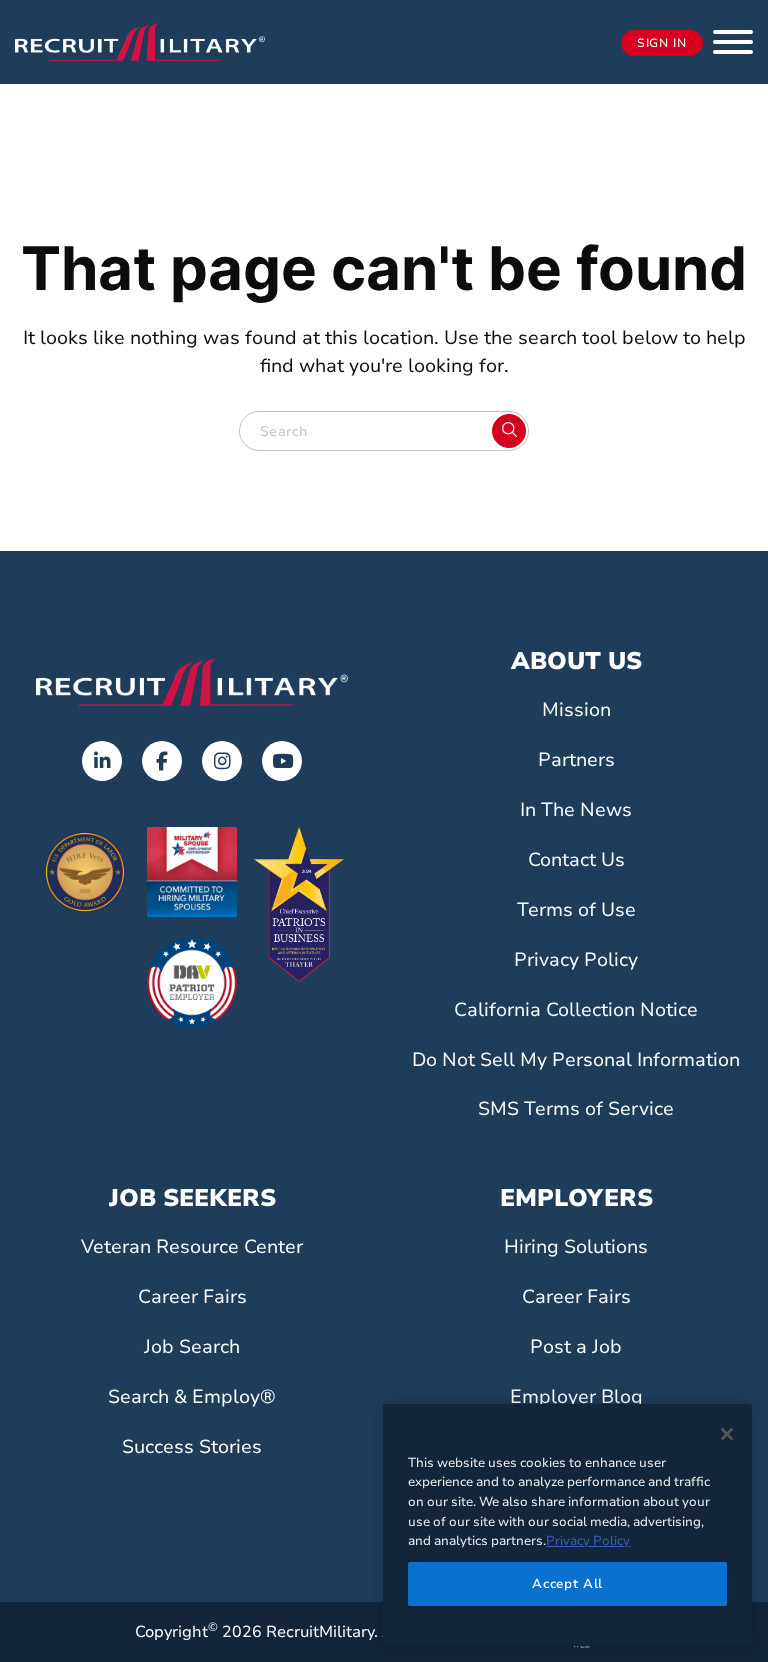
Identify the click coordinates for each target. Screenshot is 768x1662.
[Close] (727, 1434)
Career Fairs (192, 1297)
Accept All (567, 1584)
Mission (576, 710)
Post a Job (576, 1347)
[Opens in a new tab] (102, 761)
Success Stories (192, 1447)
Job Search (192, 1347)
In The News (576, 810)
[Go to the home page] (192, 682)
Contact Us (576, 860)
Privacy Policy (576, 960)
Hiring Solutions (576, 1247)
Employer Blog (576, 1397)
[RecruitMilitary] (140, 41)
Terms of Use (576, 910)
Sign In (662, 43)
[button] (733, 42)
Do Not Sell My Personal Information (576, 1060)
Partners (576, 760)
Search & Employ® (192, 1397)
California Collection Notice (576, 1010)
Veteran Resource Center (192, 1247)
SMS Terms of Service (576, 1109)
